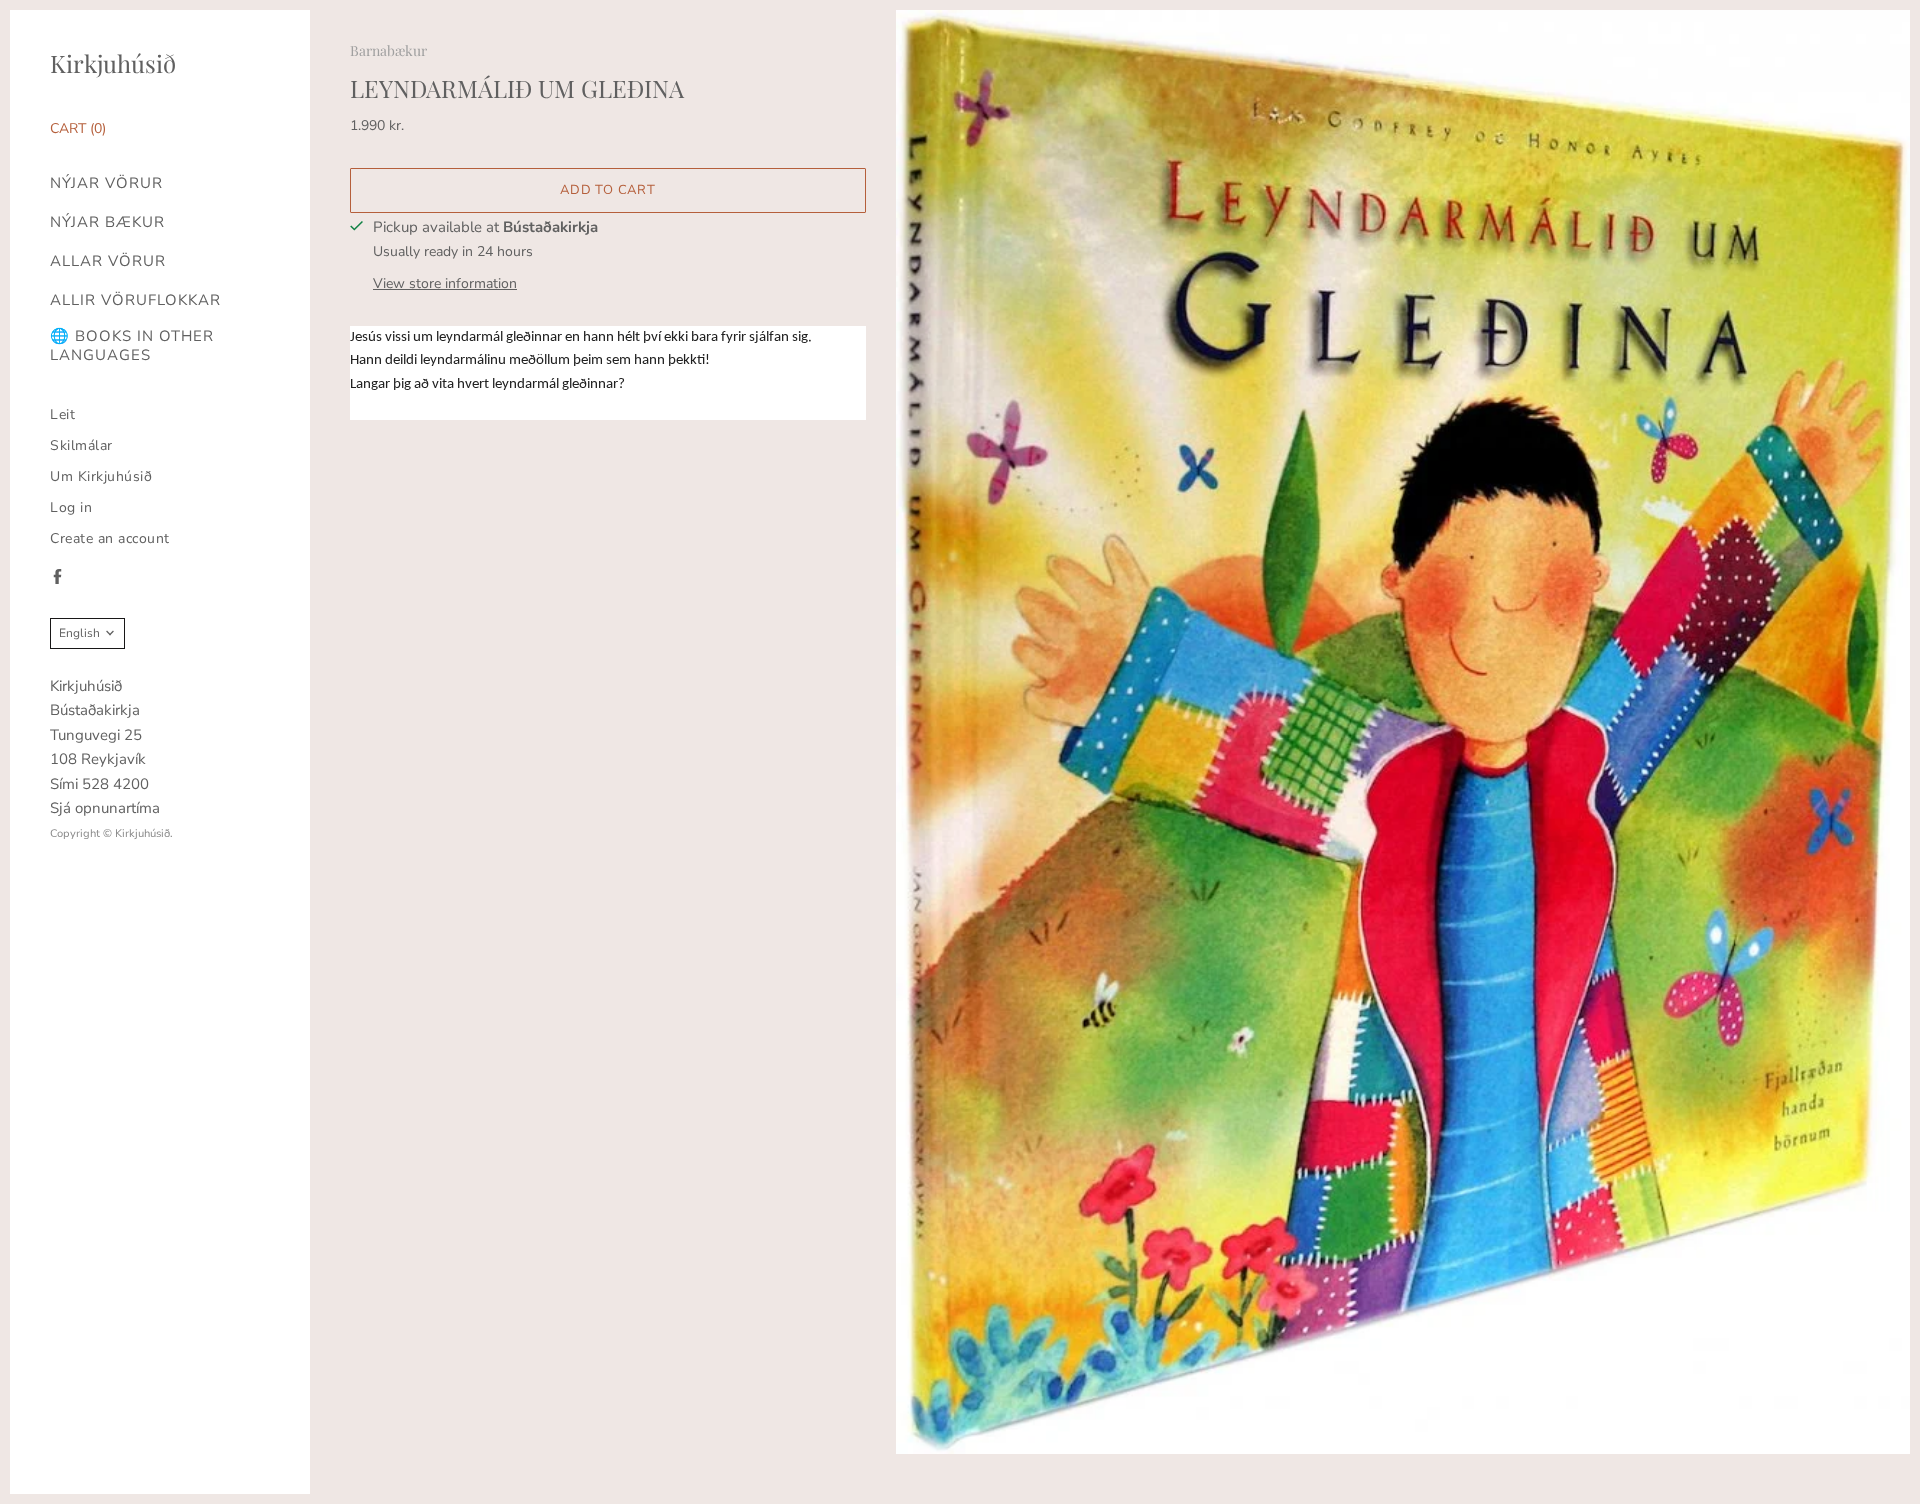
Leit (62, 414)
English (79, 633)
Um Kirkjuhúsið (101, 476)
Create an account (110, 538)
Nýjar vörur (106, 183)
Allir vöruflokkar (135, 300)
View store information (445, 283)
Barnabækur (388, 50)
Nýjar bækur (107, 222)
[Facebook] (57, 576)
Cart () (78, 128)
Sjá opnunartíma (105, 808)
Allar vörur (108, 261)
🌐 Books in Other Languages (132, 346)
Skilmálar (81, 445)
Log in (71, 507)
